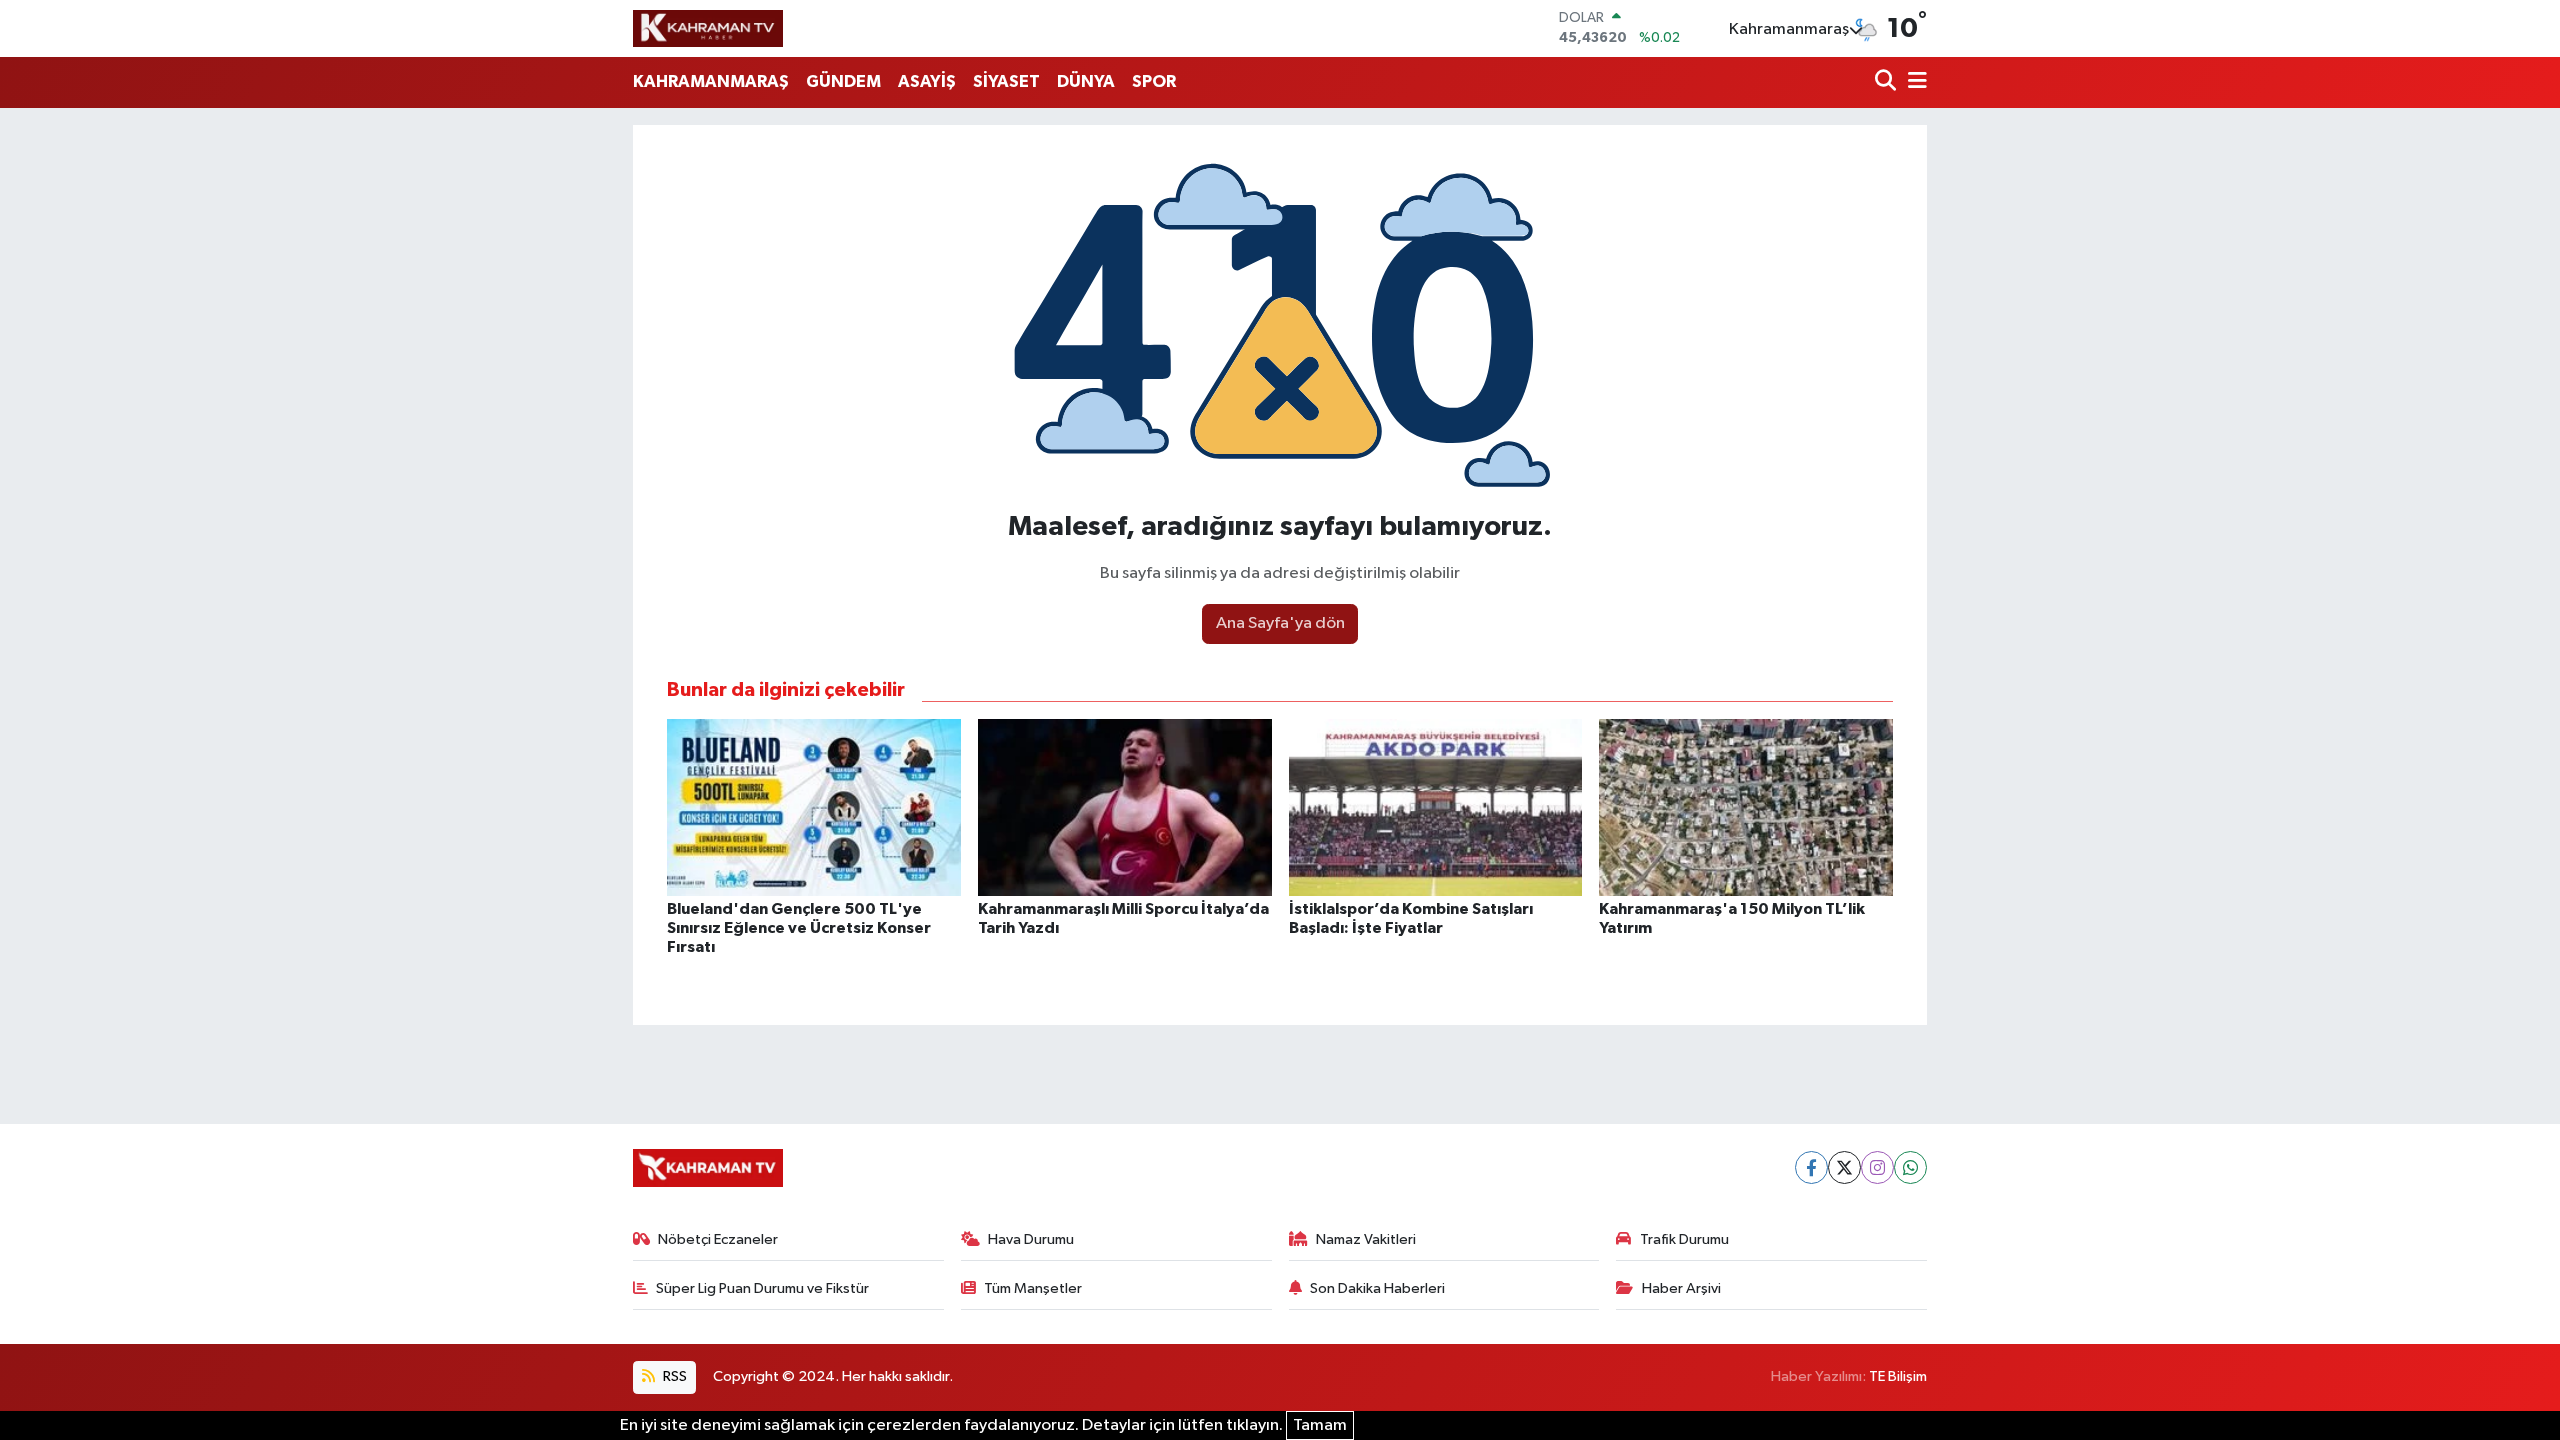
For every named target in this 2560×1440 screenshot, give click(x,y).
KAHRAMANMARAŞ (711, 81)
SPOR (1154, 81)
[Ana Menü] (1914, 82)
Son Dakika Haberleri (1377, 1288)
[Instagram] (1877, 1167)
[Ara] (1887, 82)
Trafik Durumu (1684, 1239)
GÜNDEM (843, 81)
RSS (673, 1376)
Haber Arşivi (1681, 1288)
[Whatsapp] (1910, 1167)
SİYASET (1006, 81)
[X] (1844, 1167)
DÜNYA (1086, 81)
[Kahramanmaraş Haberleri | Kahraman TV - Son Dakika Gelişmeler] (708, 28)
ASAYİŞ (927, 81)
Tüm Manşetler (1033, 1288)
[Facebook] (1811, 1167)
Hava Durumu (1031, 1239)
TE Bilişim (1898, 1376)
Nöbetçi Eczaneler (718, 1239)
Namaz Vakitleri (1366, 1239)
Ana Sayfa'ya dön (1280, 623)
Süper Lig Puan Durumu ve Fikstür (762, 1288)
